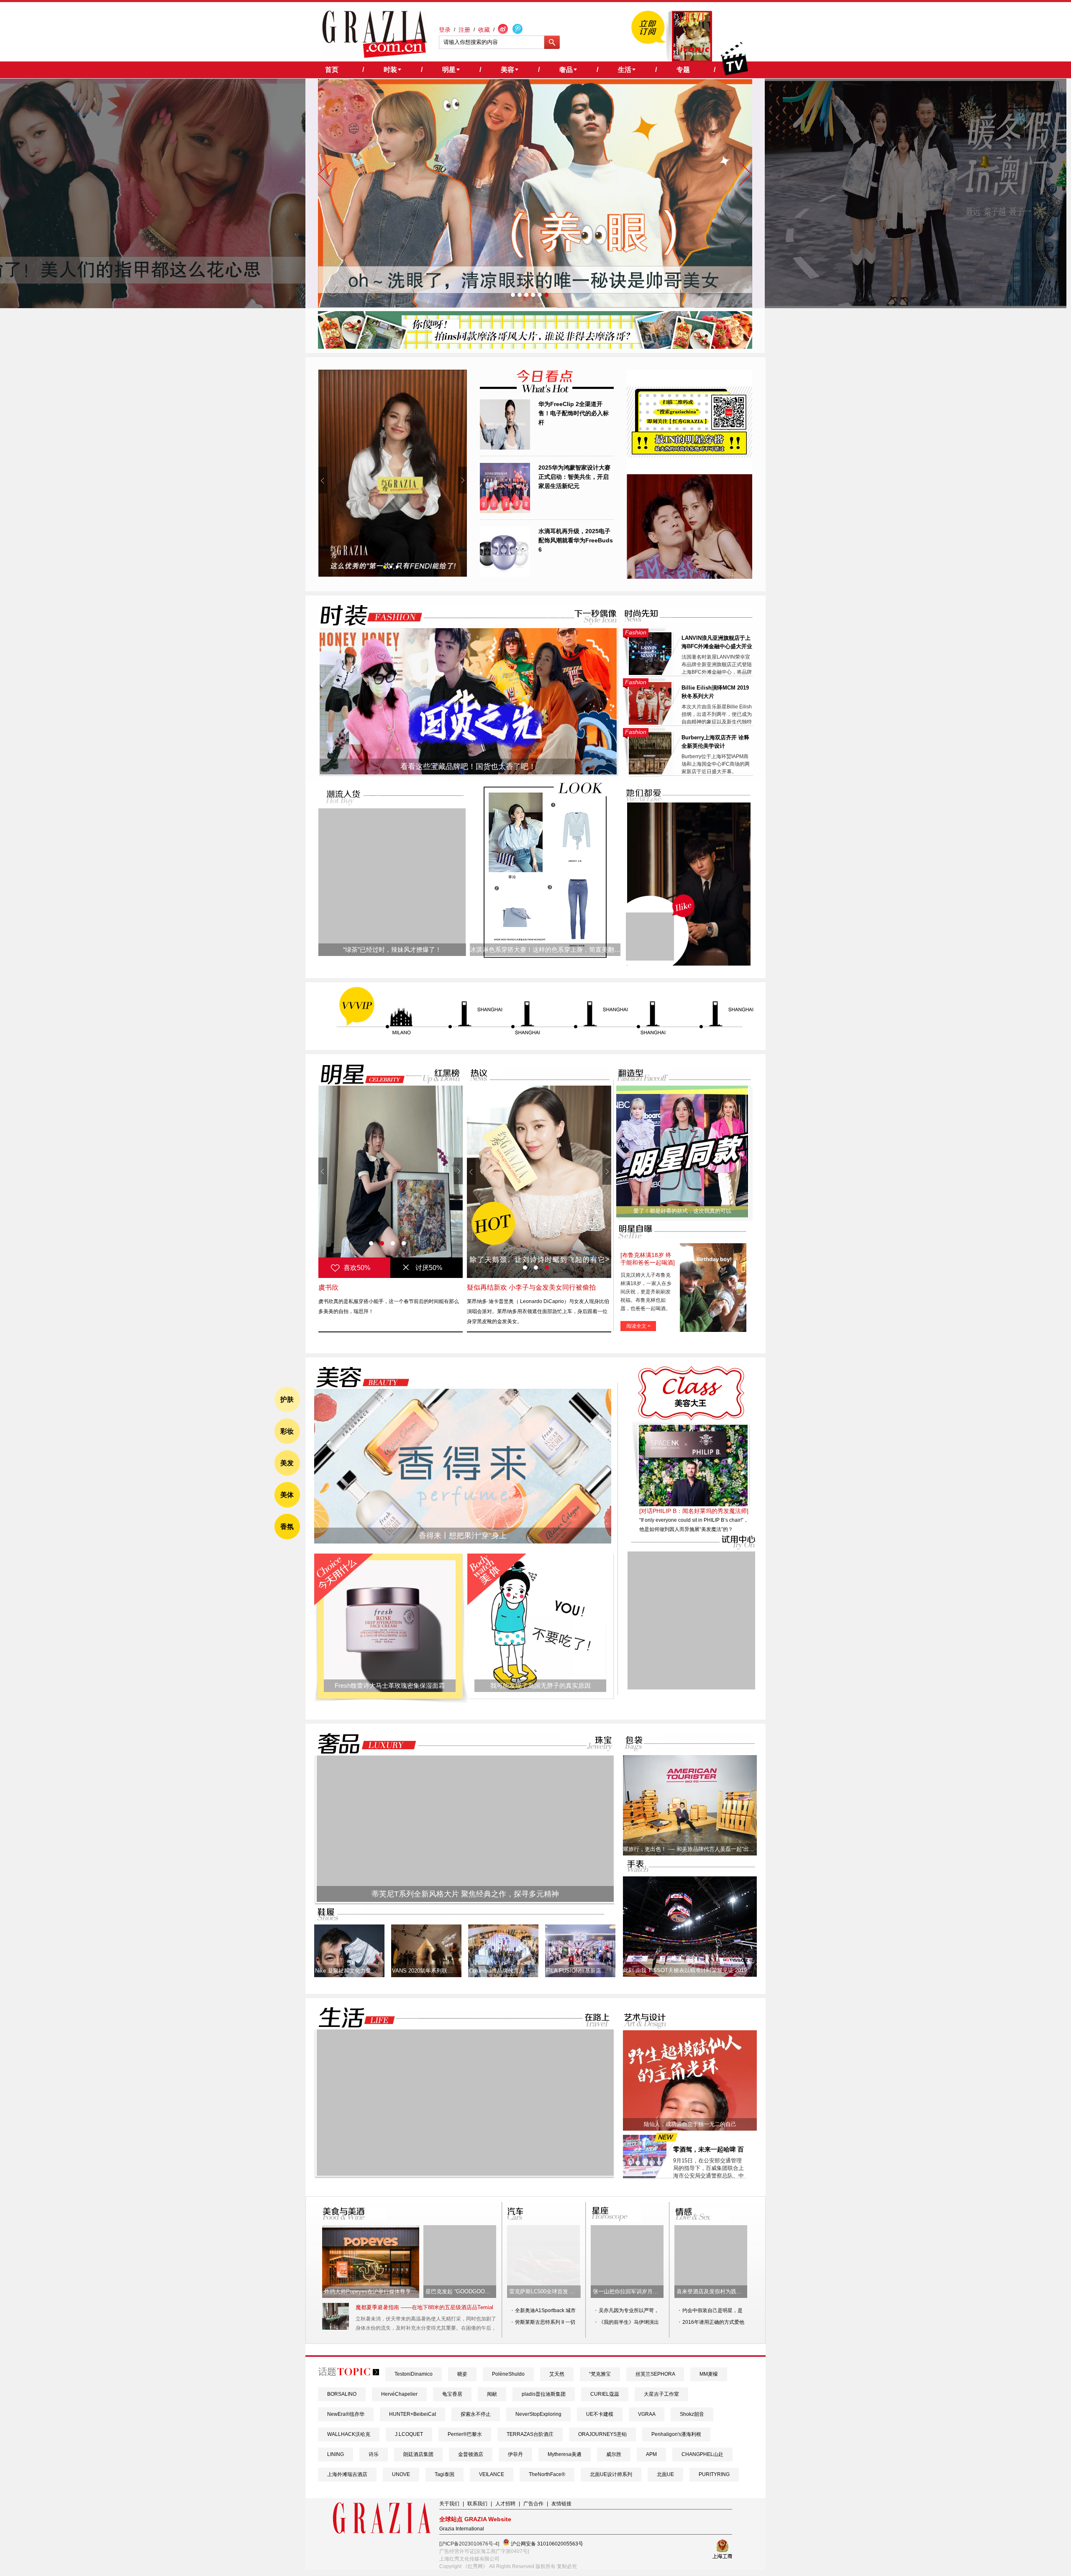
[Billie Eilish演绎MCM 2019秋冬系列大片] (650, 723)
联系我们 (477, 2504)
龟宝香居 (452, 2394)
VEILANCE (492, 2474)
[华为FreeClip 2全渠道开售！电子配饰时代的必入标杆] (505, 448)
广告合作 (533, 2504)
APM (651, 2454)
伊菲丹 (515, 2454)
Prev (323, 480)
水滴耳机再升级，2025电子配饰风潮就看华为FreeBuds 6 (576, 540)
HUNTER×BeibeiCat (413, 2414)
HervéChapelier (399, 2394)
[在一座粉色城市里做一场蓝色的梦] (465, 2174)
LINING (336, 2454)
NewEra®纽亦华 (346, 2414)
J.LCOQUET (409, 2434)
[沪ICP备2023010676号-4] (469, 2544)
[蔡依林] (391, 1182)
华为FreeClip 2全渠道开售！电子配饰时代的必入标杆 (574, 413)
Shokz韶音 (692, 2414)
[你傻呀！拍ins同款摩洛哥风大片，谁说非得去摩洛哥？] (535, 347)
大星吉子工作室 (661, 2394)
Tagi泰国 (445, 2474)
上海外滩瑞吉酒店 (347, 2474)
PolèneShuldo (508, 2374)
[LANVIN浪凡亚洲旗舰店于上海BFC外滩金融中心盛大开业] (650, 673)
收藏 (484, 30)
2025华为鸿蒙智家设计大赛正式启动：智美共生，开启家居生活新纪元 (574, 477)
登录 (445, 30)
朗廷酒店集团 (418, 2454)
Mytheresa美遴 (565, 2454)
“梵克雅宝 (600, 2374)
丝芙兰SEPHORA (655, 2374)
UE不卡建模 (600, 2414)
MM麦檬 (709, 2374)
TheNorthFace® (547, 2474)
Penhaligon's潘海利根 (676, 2434)
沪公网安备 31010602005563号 (546, 2544)
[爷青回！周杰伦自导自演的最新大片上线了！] (650, 937)
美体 (287, 1495)
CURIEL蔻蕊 (605, 2394)
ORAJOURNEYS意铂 (602, 2434)
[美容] (360, 1377)
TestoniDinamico (414, 2374)
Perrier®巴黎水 (465, 2434)
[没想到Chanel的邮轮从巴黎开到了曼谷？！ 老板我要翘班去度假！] (393, 473)
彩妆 (287, 1431)
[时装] (364, 615)
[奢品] (364, 1744)
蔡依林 (328, 1287)
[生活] (352, 2018)
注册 (464, 30)
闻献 (492, 2394)
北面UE (665, 2474)
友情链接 (561, 2504)
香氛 (287, 1527)
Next (462, 480)
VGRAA (647, 2414)
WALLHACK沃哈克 (349, 2434)
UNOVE (401, 2474)
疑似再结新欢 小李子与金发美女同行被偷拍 (531, 1287)
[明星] (357, 1074)
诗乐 (374, 2454)
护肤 (287, 1399)
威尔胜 (614, 2454)
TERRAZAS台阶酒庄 (530, 2434)
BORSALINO (342, 2394)
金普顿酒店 (471, 2454)
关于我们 (449, 2504)
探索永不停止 (476, 2414)
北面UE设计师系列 (611, 2474)
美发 (287, 1463)
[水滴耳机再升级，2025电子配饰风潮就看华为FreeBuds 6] (505, 575)
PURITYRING (714, 2474)
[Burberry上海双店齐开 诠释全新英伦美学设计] (650, 773)
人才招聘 (505, 2504)
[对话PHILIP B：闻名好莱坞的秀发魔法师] (694, 1511)
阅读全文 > (638, 1326)
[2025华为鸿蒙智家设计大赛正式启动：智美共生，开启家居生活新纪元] (505, 511)
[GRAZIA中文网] (375, 34)
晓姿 (462, 2374)
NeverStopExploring (538, 2414)
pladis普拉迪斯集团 (544, 2394)
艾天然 (557, 2374)
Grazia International (462, 2529)
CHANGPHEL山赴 (702, 2454)
